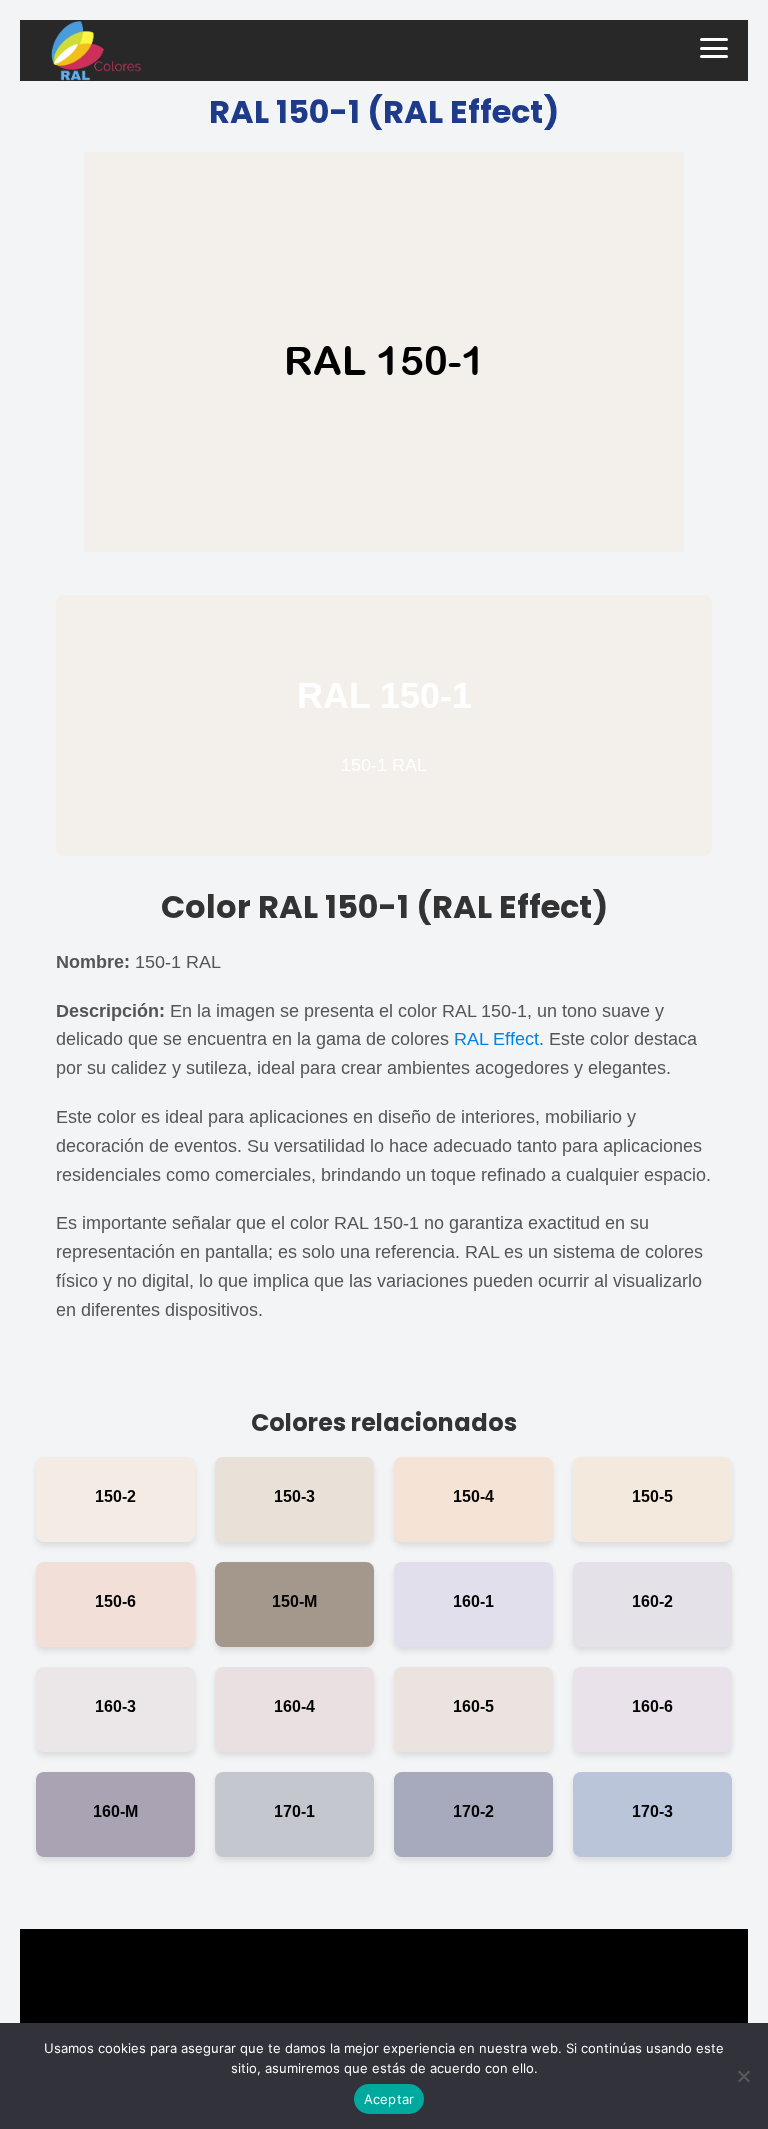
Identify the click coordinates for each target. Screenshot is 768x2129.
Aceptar (389, 2099)
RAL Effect (496, 1039)
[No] (743, 2076)
